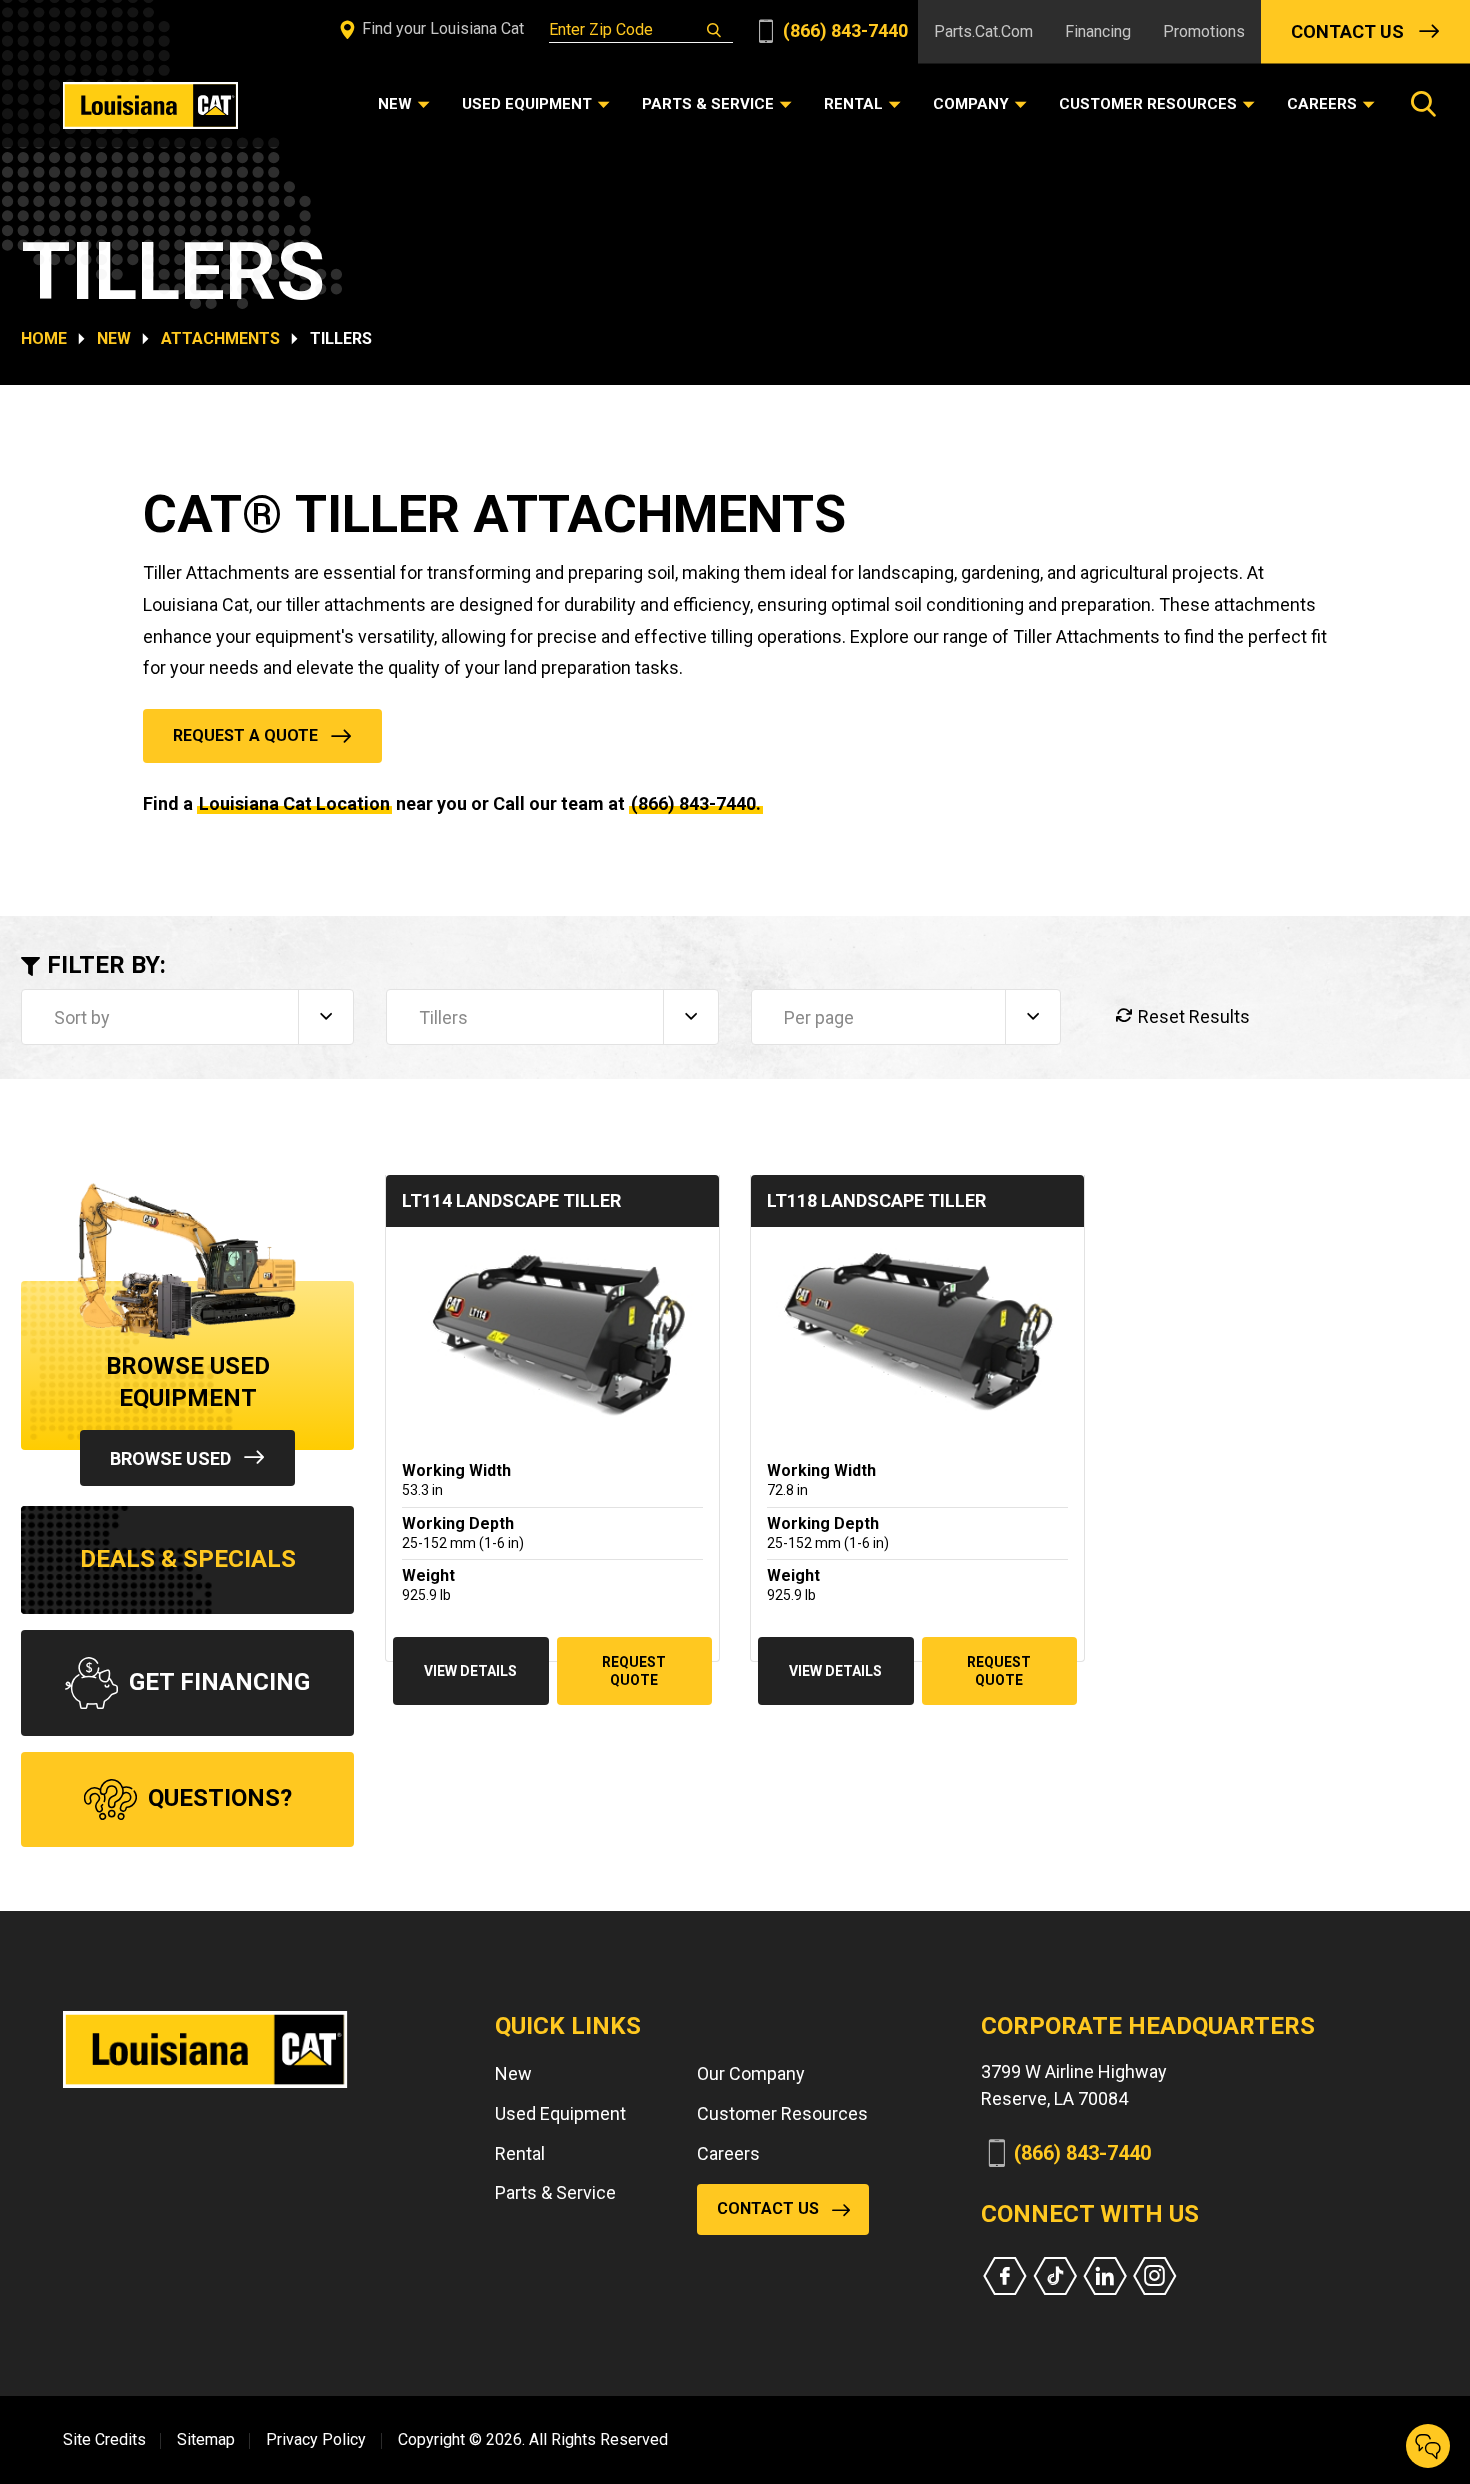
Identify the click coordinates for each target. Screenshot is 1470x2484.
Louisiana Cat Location (294, 803)
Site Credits (104, 2439)
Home (44, 338)
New (114, 338)
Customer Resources (782, 2113)
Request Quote (634, 1671)
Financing (1098, 31)
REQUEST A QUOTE (245, 735)
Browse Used (170, 1458)
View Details (470, 1671)
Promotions (1204, 31)
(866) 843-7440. (696, 803)
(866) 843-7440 (843, 30)
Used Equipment (560, 2113)
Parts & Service (555, 2192)
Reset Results (1192, 1016)
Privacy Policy (316, 2439)
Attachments (220, 338)
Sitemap (206, 2439)
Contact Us (1347, 31)
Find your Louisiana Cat (441, 28)
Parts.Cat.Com (983, 31)
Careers (728, 2153)
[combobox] (187, 1017)
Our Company (751, 2073)
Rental (520, 2153)
